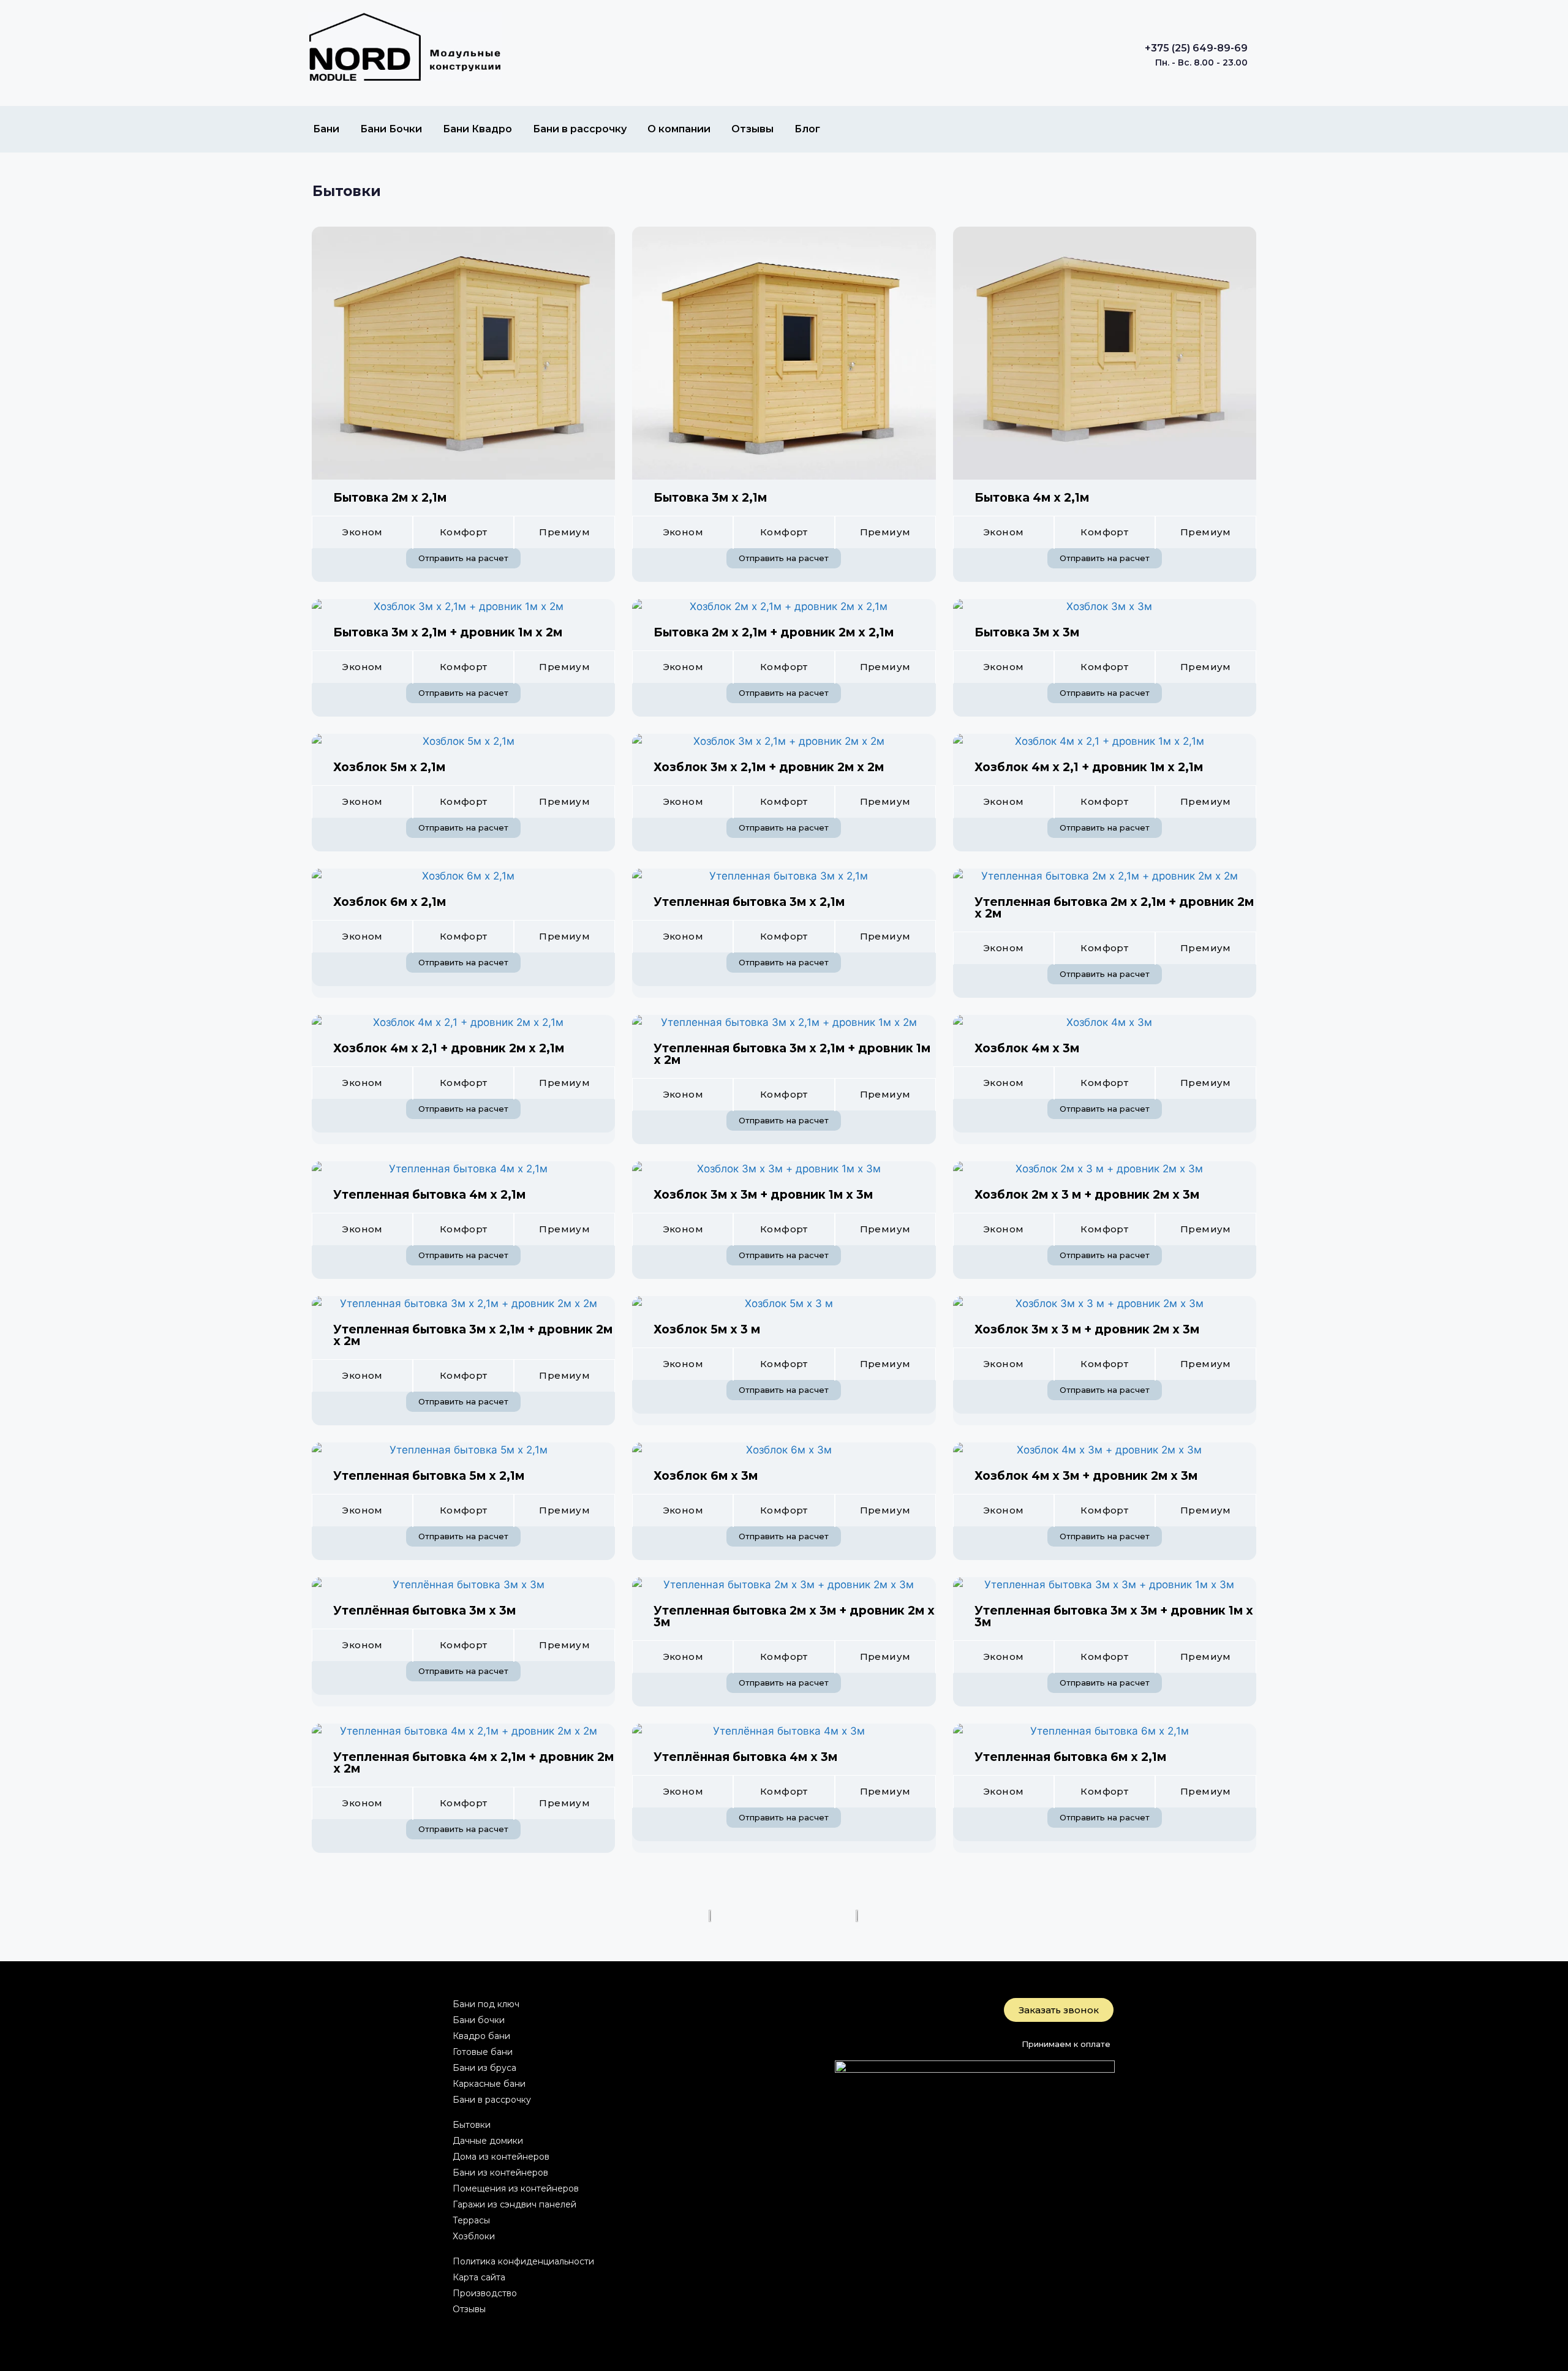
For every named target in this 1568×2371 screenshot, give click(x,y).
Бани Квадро (477, 129)
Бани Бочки (391, 129)
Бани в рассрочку (580, 129)
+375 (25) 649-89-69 (1196, 48)
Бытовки (347, 191)
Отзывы (752, 129)
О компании (679, 129)
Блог (807, 129)
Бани (326, 129)
